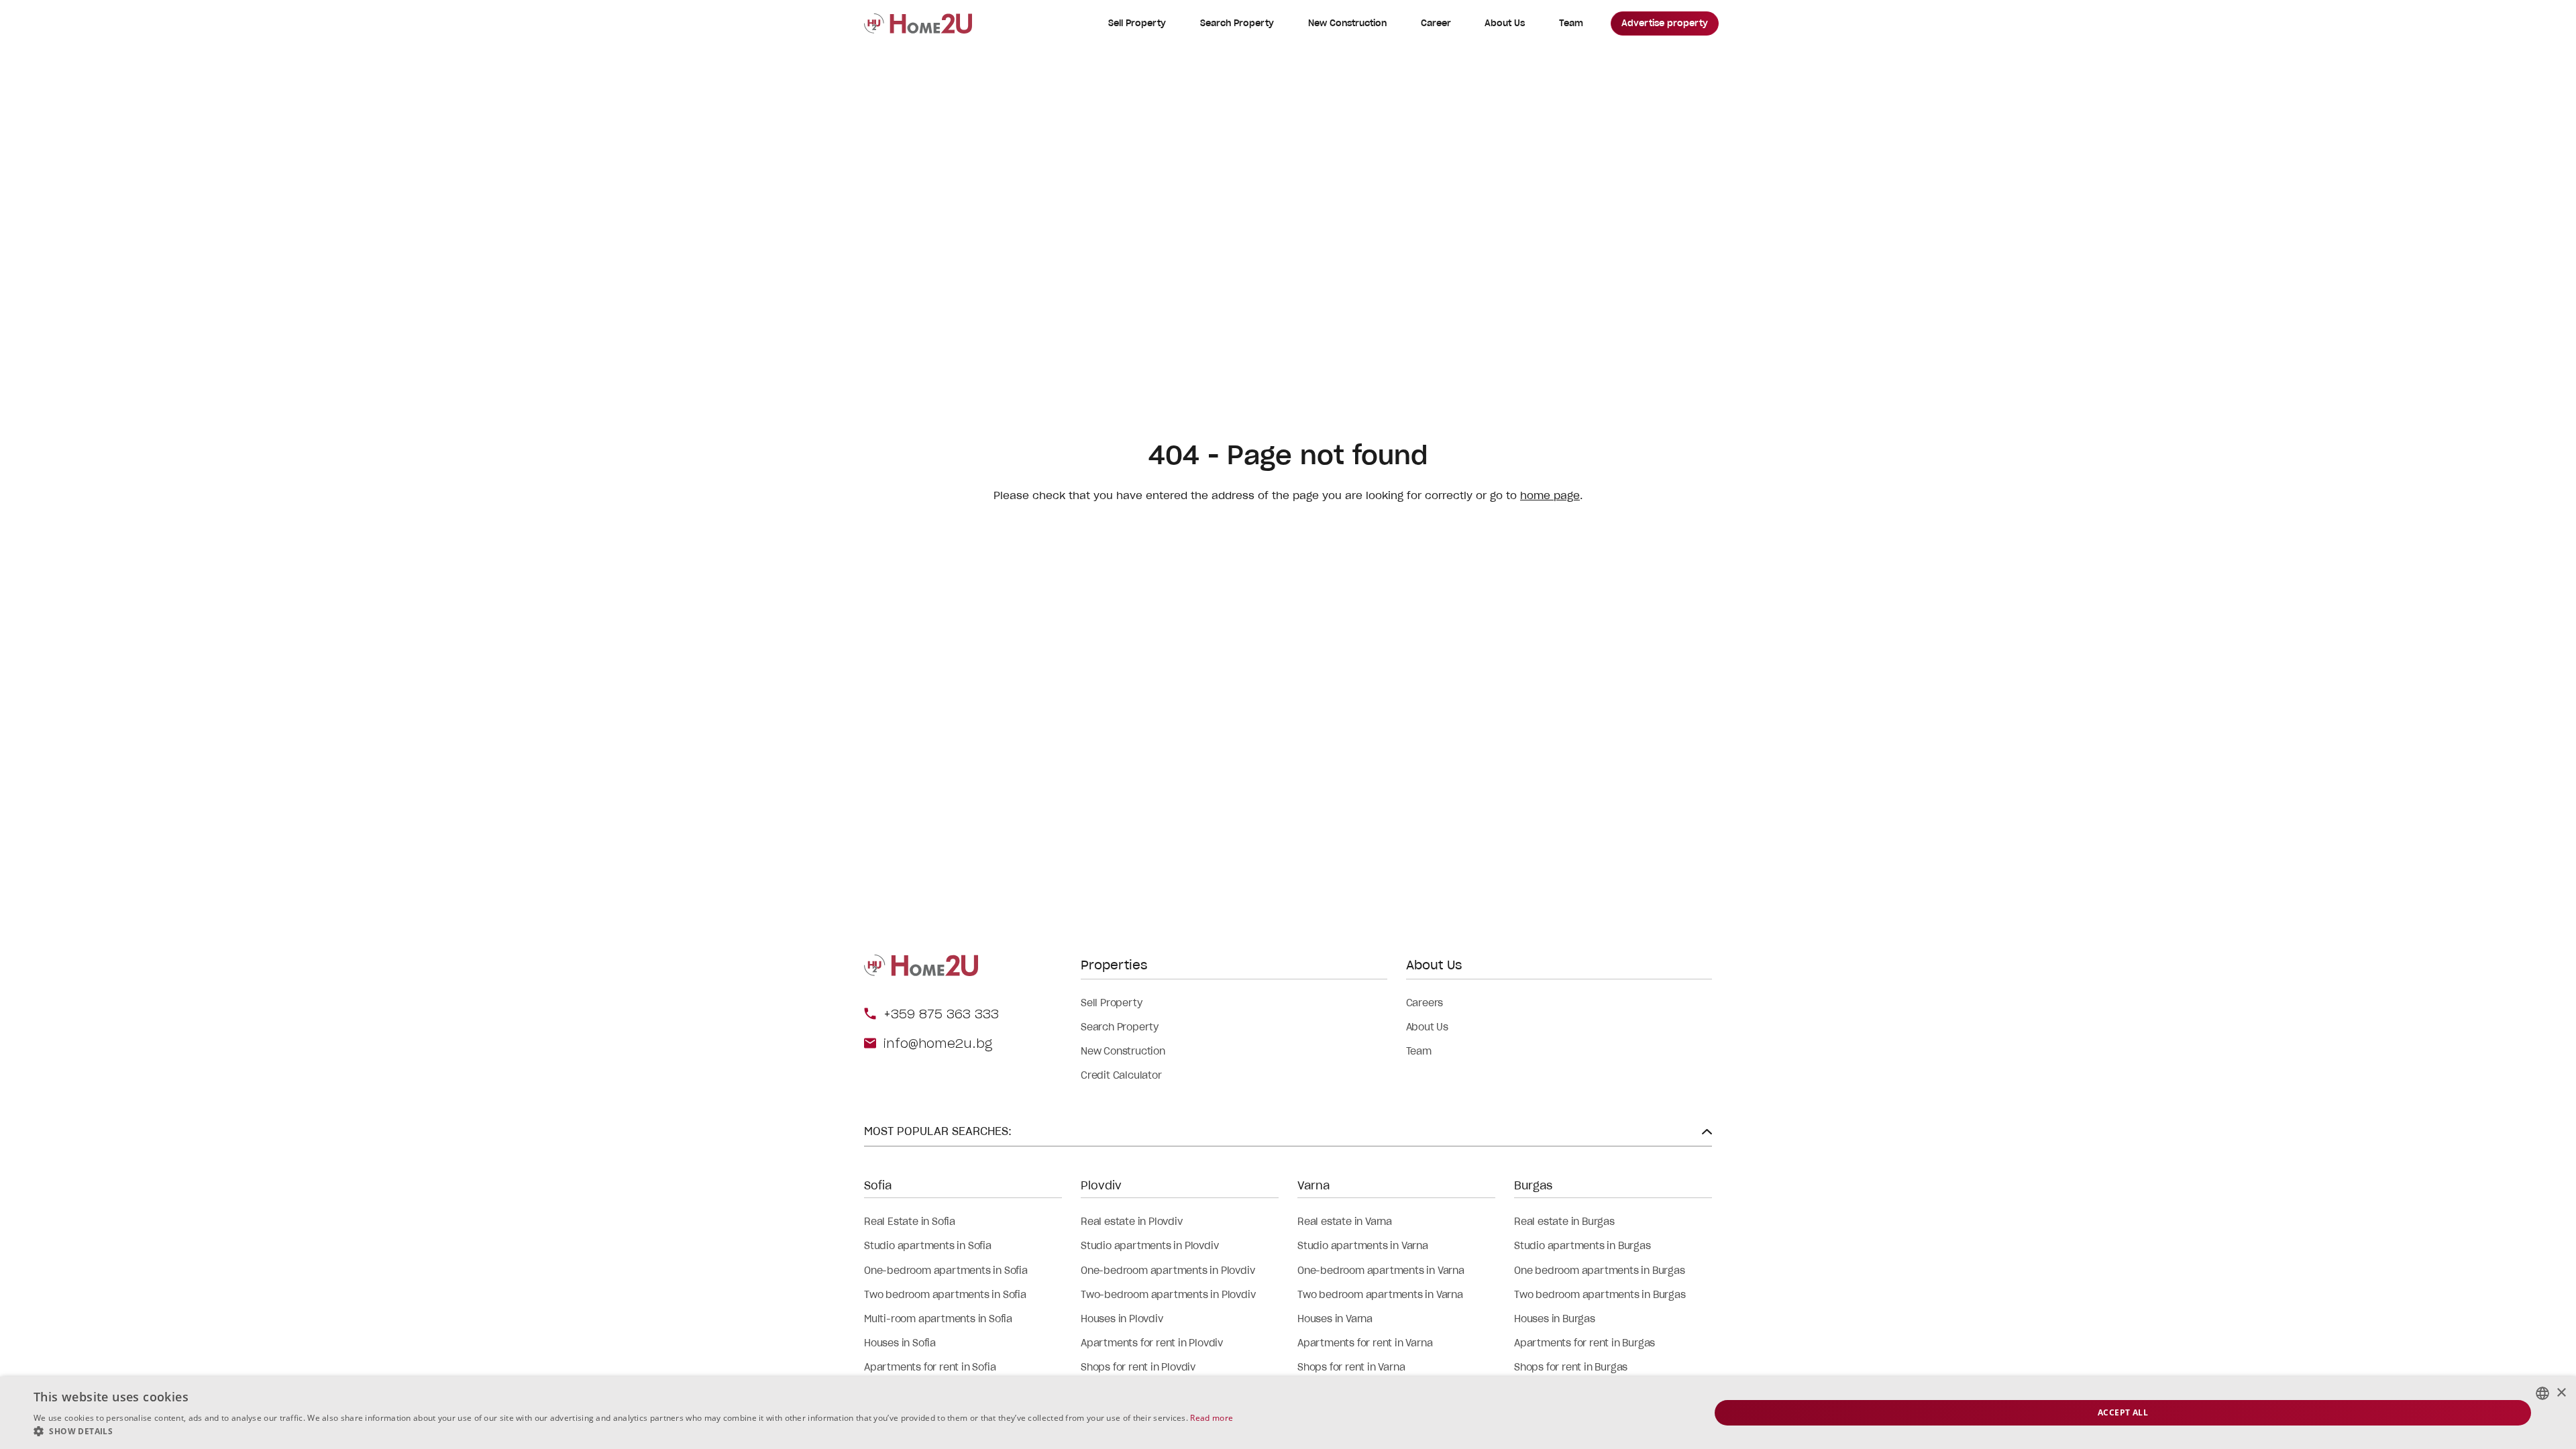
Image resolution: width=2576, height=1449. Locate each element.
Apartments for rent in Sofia (930, 1367)
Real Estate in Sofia (910, 1222)
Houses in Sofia (900, 1343)
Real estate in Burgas (1564, 1222)
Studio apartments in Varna (1363, 1246)
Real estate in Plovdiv (1132, 1222)
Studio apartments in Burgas (1582, 1246)
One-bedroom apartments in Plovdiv (1168, 1271)
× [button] (2561, 1393)
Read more (1212, 1418)
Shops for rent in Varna (1351, 1367)
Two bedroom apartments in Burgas (1600, 1295)
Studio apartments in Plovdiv (1149, 1246)
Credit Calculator (1121, 1075)
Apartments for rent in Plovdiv (1152, 1343)
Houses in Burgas (1555, 1319)
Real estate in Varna (1345, 1222)
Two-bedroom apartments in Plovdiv (1168, 1295)
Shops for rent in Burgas (1571, 1367)
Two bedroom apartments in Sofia (945, 1295)
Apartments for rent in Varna (1365, 1343)
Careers (1425, 1003)
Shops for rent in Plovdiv (1138, 1367)
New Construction (1347, 23)
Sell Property (1137, 23)
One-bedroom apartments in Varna (1381, 1271)
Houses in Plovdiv (1122, 1319)
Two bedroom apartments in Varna (1380, 1295)
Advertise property (1665, 23)
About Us (1505, 23)
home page (1550, 495)
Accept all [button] (2123, 1412)
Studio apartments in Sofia (928, 1246)
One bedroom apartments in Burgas (1600, 1271)
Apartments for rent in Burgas (1585, 1343)
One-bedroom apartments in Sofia (946, 1271)
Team (1571, 23)
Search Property (1237, 23)
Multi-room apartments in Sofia (938, 1319)
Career (1436, 23)
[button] (633, 1432)
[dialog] (1288, 1413)
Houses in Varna (1335, 1319)
